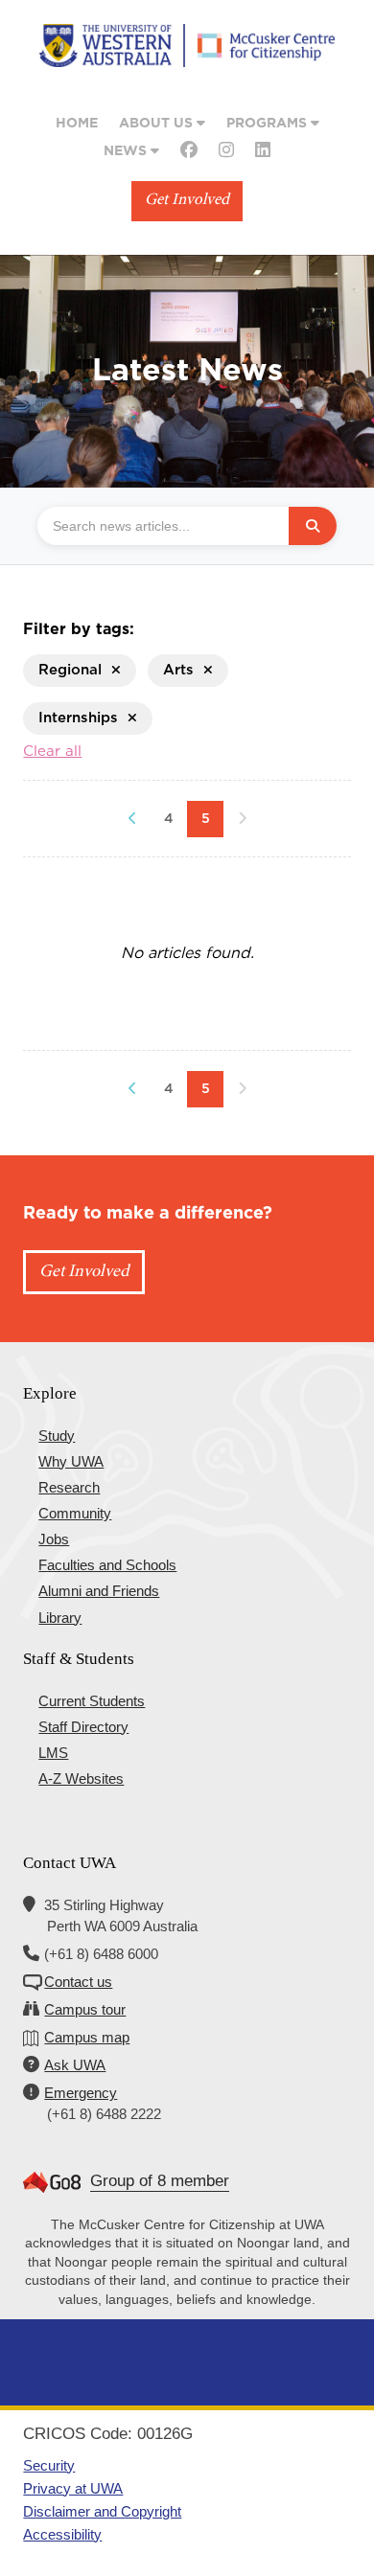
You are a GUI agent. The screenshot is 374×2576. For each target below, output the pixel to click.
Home (77, 124)
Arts (178, 670)
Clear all (52, 752)
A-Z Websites (81, 1778)
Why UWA (71, 1461)
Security (49, 2465)
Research (69, 1487)
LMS (53, 1753)
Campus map (87, 2037)
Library (60, 1618)
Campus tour (85, 2009)
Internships (78, 718)
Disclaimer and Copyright (102, 2511)
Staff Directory (83, 1727)
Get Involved (187, 201)
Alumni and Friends (99, 1591)
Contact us (78, 1982)
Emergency (81, 2093)
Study (57, 1436)
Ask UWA (75, 2065)
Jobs (54, 1539)
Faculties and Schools (107, 1565)
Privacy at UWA (73, 2488)
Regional (70, 670)
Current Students (92, 1701)
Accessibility (62, 2534)
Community (75, 1513)
